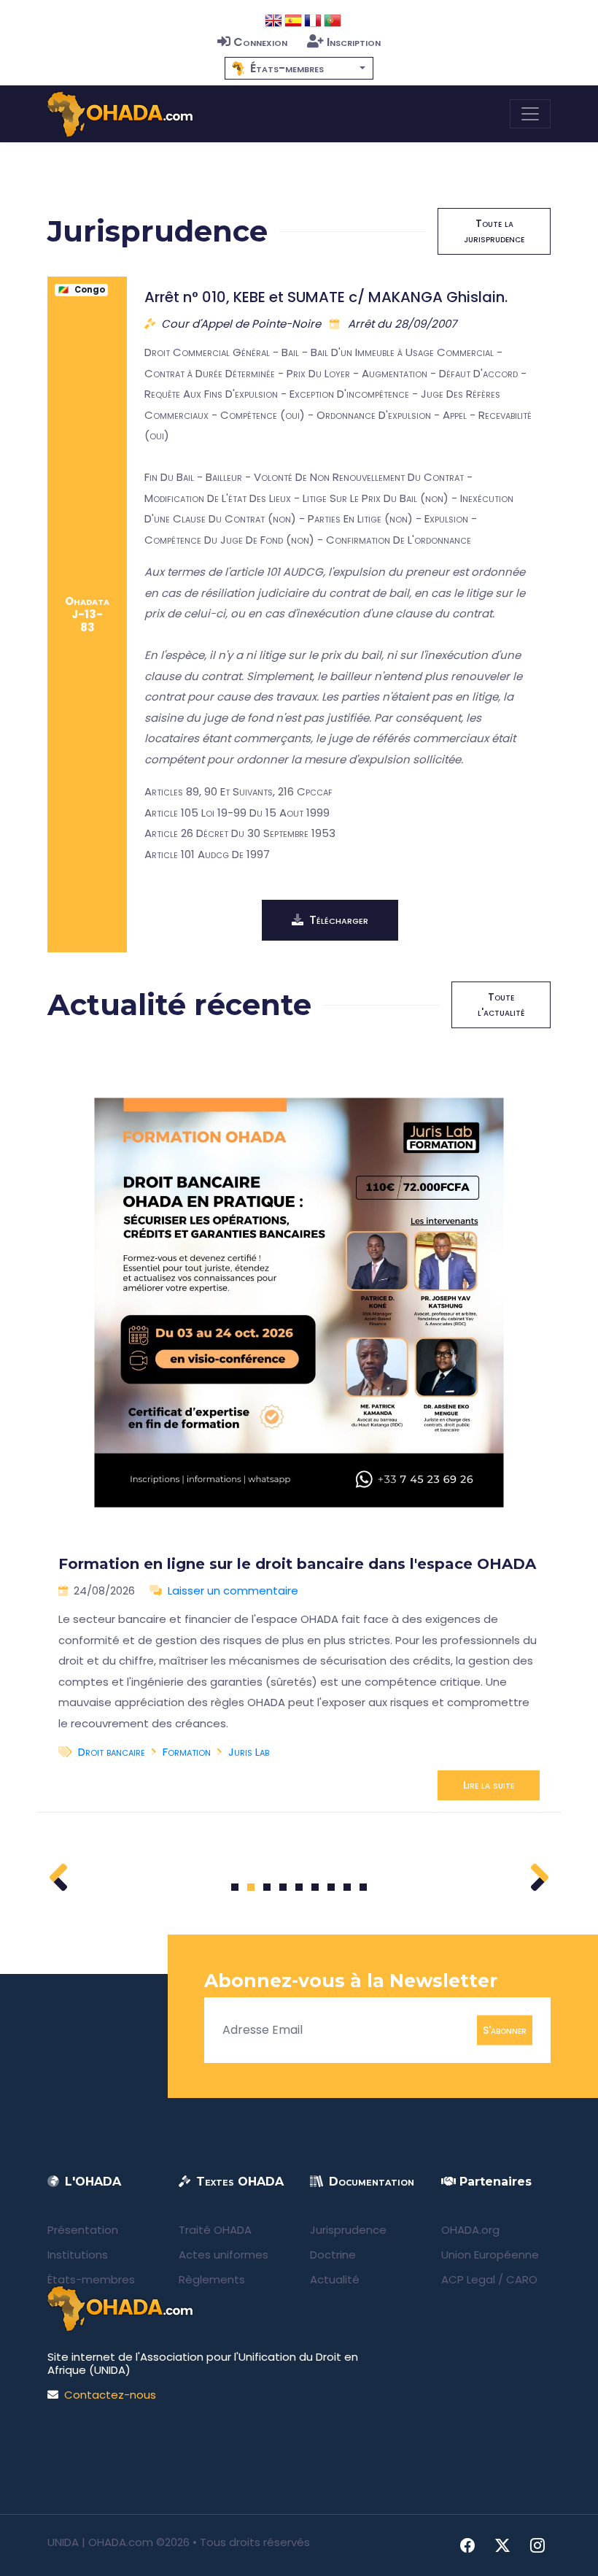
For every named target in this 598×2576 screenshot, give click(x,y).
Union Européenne (490, 2255)
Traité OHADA (215, 2230)
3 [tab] (267, 1887)
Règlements (212, 2279)
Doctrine (333, 2255)
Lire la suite (489, 1785)
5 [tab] (299, 1887)
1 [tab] (235, 1887)
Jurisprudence (348, 2230)
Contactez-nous (110, 2395)
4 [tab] (283, 1887)
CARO (522, 2279)
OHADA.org (470, 2230)
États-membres (91, 2279)
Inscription (354, 42)
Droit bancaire (112, 1752)
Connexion (260, 42)
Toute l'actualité (501, 1004)
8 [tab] (347, 1887)
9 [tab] (364, 1887)
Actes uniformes (224, 2255)
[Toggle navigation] (530, 114)
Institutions (78, 2255)
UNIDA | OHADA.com (100, 2542)
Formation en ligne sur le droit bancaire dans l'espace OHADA (297, 1564)
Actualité (335, 2279)
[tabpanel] (299, 1431)
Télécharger (339, 920)
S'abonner (505, 2029)
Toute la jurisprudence (494, 231)
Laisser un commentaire (233, 1590)
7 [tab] (331, 1887)
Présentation (83, 2230)
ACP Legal (468, 2279)
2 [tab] (251, 1887)
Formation (187, 1752)
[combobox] (299, 68)
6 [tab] (315, 1887)
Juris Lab (249, 1752)
